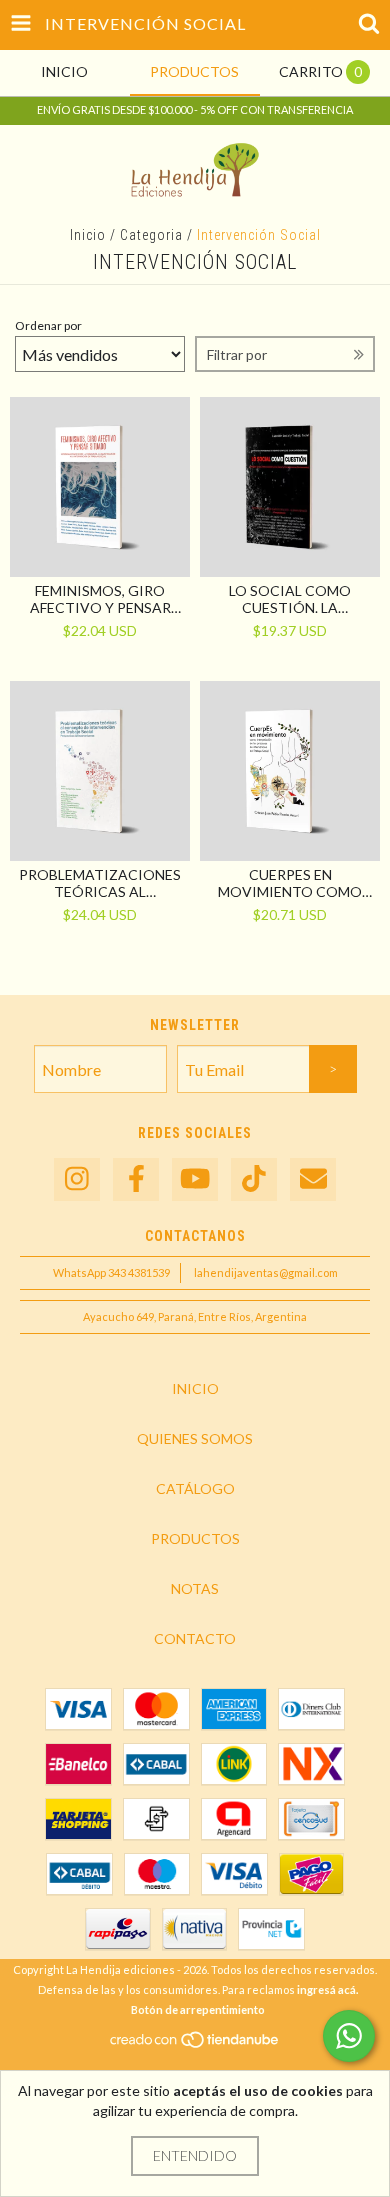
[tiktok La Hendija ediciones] (254, 1179)
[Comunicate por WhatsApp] (349, 2036)
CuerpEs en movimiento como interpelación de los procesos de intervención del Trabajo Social (290, 883)
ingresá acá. (327, 1989)
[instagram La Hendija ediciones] (77, 1179)
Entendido (195, 2155)
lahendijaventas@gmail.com (266, 1272)
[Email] (313, 1179)
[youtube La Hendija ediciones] (195, 1179)
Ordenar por (48, 325)
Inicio (88, 235)
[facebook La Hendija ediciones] (136, 1179)
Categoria (151, 235)
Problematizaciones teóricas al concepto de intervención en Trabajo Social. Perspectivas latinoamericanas (100, 883)
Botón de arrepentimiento (198, 2009)
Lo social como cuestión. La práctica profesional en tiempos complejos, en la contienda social (290, 599)
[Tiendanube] (195, 2044)
